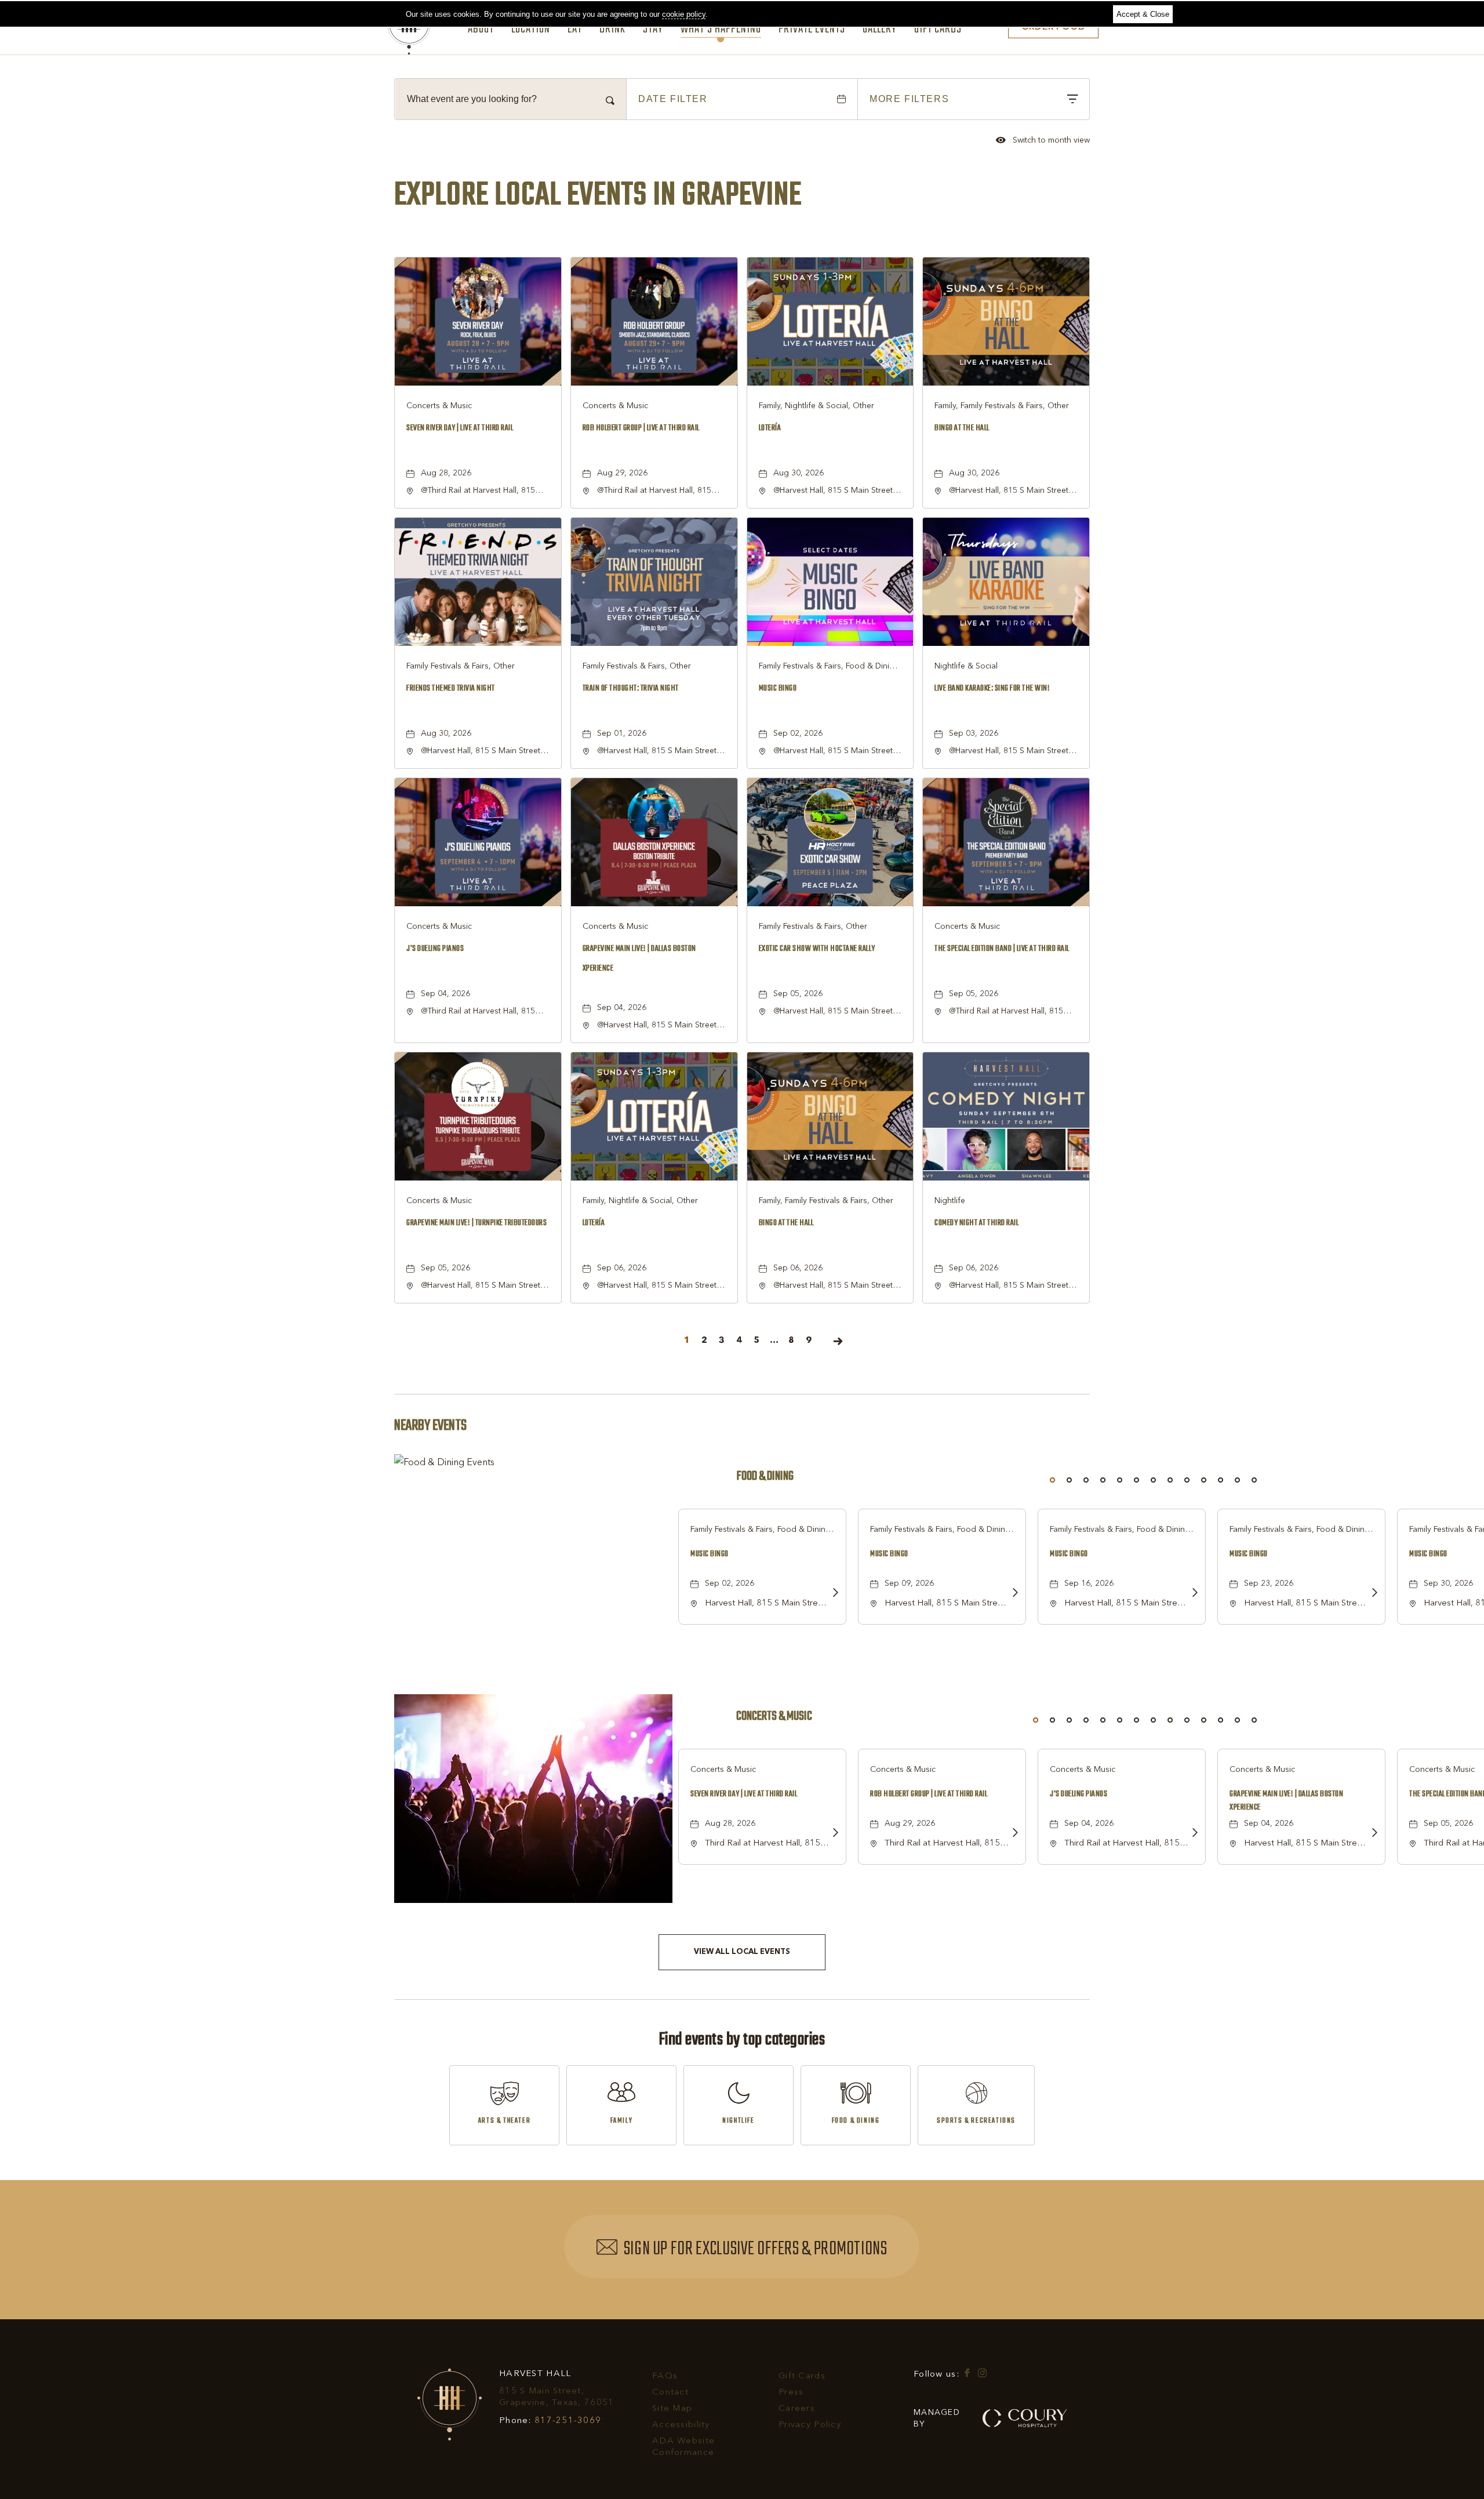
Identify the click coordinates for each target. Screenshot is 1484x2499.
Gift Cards (938, 30)
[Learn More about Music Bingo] (832, 1594)
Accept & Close (1143, 14)
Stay (653, 30)
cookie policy (684, 14)
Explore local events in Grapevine (598, 195)
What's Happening (721, 30)
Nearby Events (430, 1426)
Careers (797, 2409)
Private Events (812, 30)
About (481, 30)
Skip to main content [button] (49, 9)
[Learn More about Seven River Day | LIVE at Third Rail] (832, 1834)
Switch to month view (1043, 141)
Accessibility (681, 2425)
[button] (742, 1952)
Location (531, 30)
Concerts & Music (774, 1717)
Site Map (672, 2409)
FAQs (665, 2376)
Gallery (880, 30)
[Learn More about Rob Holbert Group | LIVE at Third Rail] (1012, 1834)
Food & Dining (765, 1476)
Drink (612, 30)
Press (791, 2393)
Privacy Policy (810, 2425)
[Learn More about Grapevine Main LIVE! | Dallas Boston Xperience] (1371, 1834)
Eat (575, 30)
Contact (670, 2393)
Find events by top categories (742, 2040)
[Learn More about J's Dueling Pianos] (1191, 1834)
